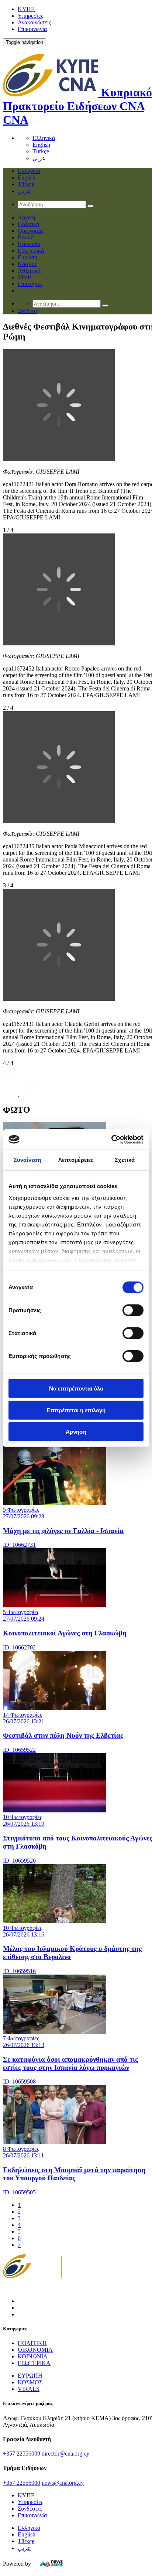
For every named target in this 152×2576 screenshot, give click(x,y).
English (41, 145)
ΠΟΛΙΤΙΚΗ (32, 2343)
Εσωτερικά (31, 251)
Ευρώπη (27, 257)
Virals (25, 277)
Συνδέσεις (30, 2509)
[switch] (133, 1310)
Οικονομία (30, 231)
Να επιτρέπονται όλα (76, 1388)
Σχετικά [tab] (125, 1160)
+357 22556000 (22, 2483)
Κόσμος (27, 264)
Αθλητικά (29, 271)
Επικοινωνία (32, 29)
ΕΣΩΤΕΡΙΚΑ (34, 2363)
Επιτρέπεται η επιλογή (76, 1410)
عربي (39, 158)
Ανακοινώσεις (34, 22)
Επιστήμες (30, 284)
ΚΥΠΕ (26, 9)
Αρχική (26, 217)
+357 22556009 (22, 2454)
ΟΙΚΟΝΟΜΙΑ (35, 2350)
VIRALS (29, 2389)
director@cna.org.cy (65, 2454)
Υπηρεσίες (30, 16)
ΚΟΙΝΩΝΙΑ (33, 2356)
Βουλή (26, 237)
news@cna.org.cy (63, 2483)
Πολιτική (28, 224)
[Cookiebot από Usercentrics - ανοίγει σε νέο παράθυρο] (111, 1139)
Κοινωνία (29, 244)
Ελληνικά (44, 138)
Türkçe (41, 151)
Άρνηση (76, 1432)
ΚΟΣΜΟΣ (30, 2382)
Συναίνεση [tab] (27, 1160)
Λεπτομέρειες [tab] (76, 1160)
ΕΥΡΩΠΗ (30, 2376)
